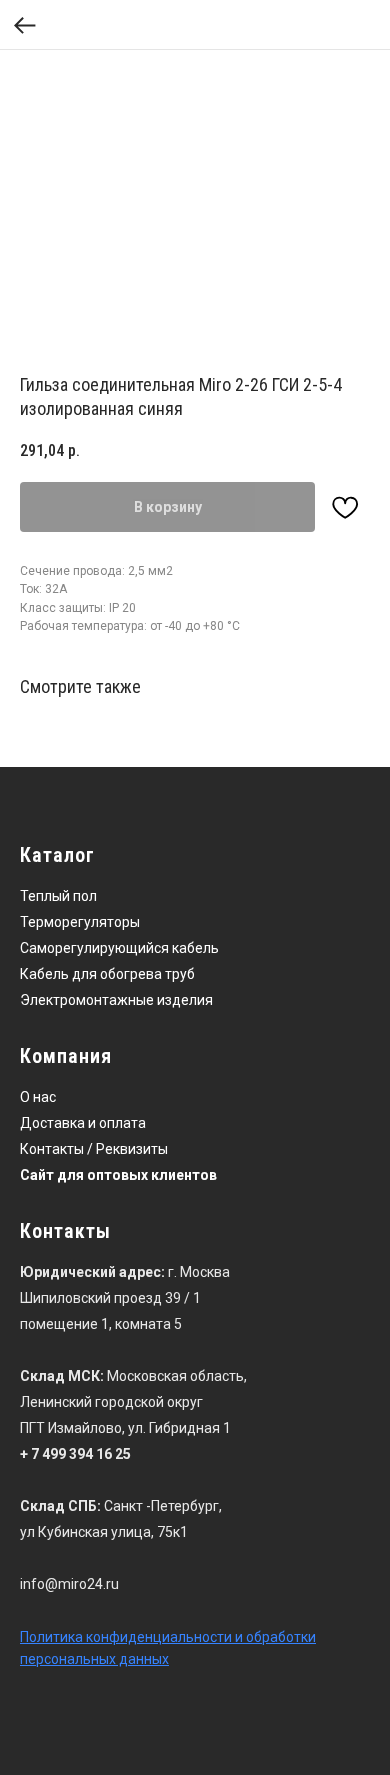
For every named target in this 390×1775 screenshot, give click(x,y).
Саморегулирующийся (94, 948)
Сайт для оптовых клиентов (118, 1175)
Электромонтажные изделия (116, 1000)
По (28, 1637)
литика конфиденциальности (134, 1637)
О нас (38, 1097)
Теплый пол (58, 896)
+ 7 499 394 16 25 (75, 1454)
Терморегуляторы (80, 922)
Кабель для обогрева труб (107, 974)
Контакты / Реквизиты (94, 1149)
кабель (195, 948)
